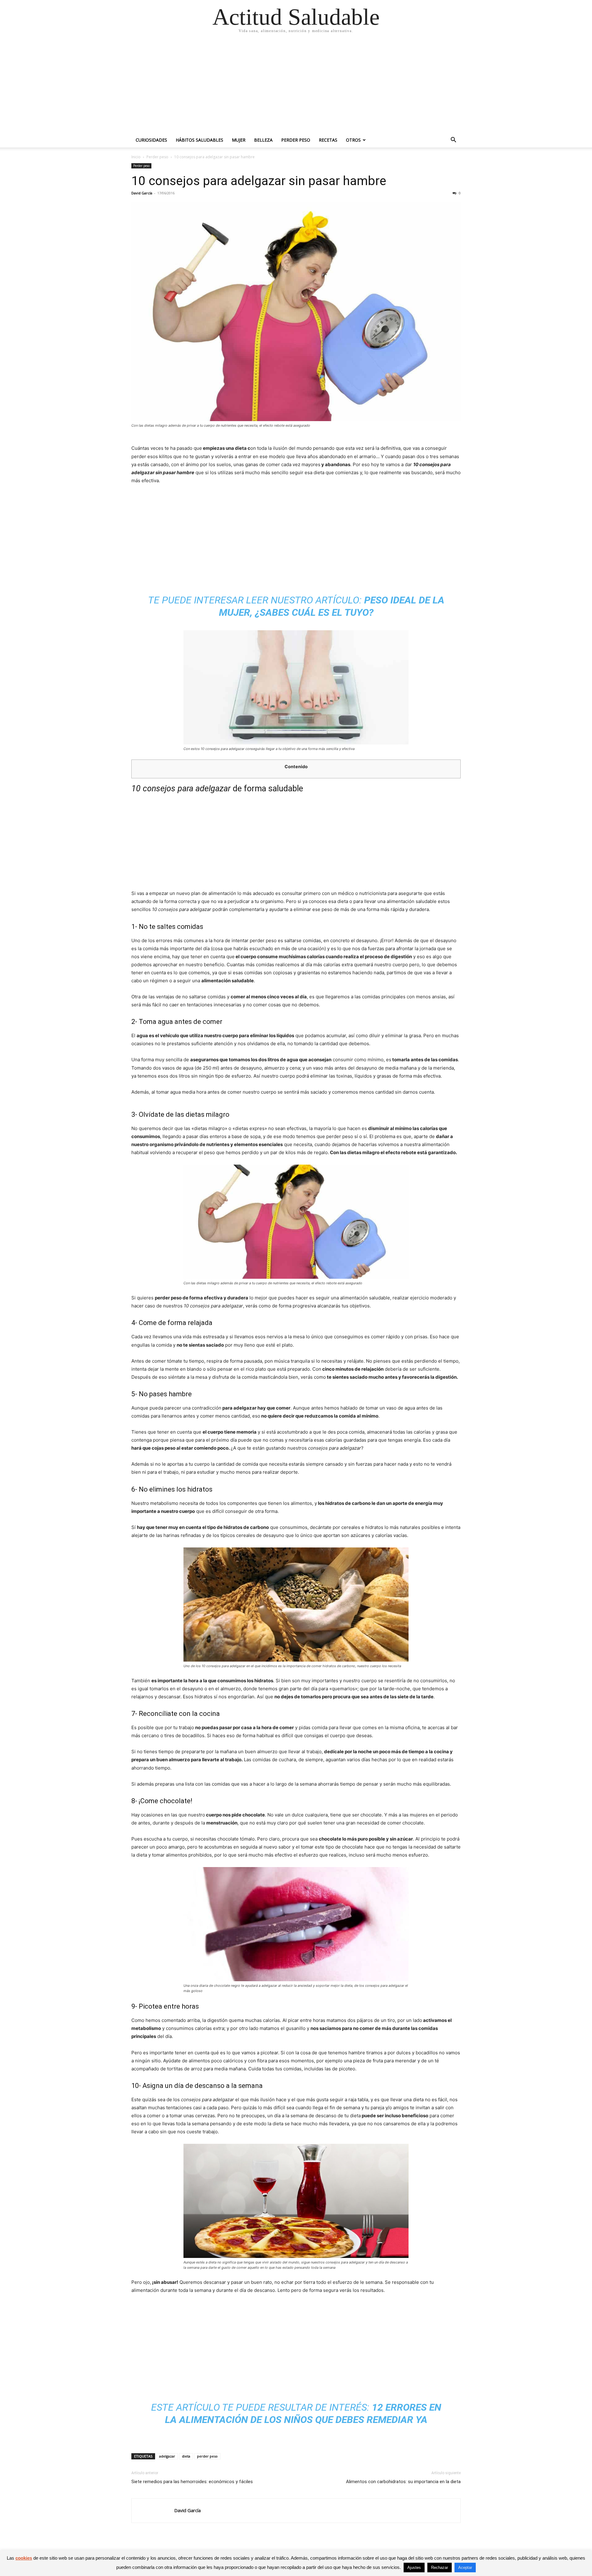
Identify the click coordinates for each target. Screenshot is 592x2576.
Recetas (328, 140)
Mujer (239, 140)
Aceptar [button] (465, 2568)
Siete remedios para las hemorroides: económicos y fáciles (192, 2482)
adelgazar (167, 2456)
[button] (453, 141)
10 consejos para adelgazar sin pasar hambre (259, 181)
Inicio (136, 157)
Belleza (263, 140)
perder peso (207, 2456)
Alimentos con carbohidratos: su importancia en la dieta (403, 2482)
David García (142, 193)
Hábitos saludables (199, 140)
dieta (186, 2456)
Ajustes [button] (414, 2568)
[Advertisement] (296, 86)
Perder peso (296, 140)
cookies (24, 2558)
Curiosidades (151, 140)
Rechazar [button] (440, 2568)
